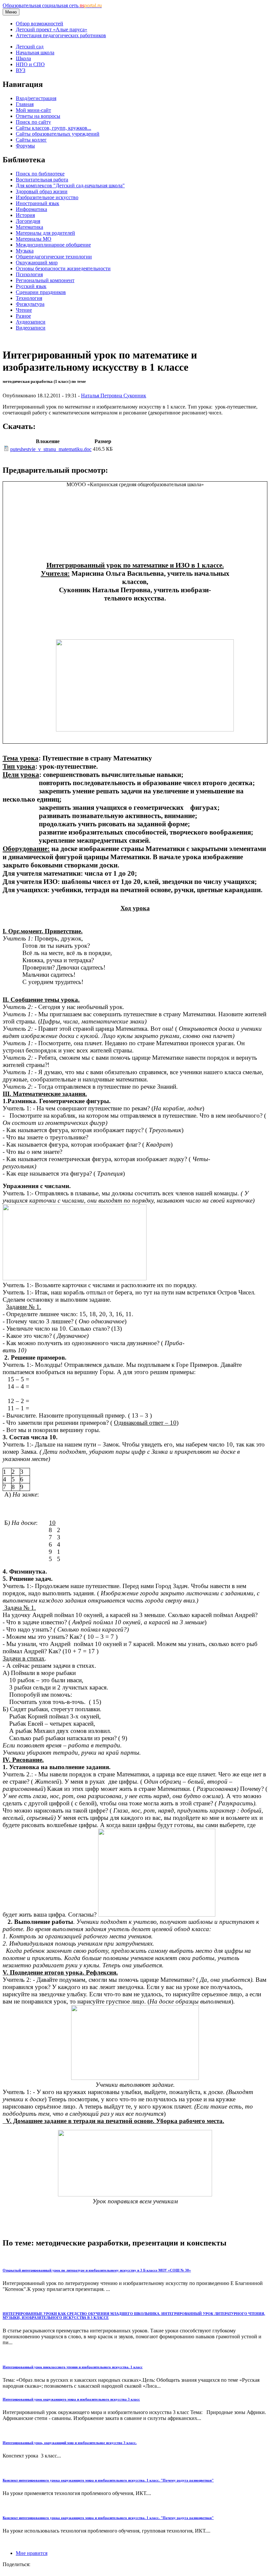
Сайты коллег (31, 140)
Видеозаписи (31, 328)
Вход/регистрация (36, 98)
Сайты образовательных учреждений (58, 134)
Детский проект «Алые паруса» (52, 29)
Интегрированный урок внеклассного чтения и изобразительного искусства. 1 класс (73, 2367)
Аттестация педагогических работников (61, 35)
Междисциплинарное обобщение (53, 245)
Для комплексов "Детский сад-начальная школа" (70, 186)
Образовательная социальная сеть (52, 5)
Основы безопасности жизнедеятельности (63, 268)
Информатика (31, 209)
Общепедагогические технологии (54, 257)
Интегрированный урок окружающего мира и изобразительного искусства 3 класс (71, 2399)
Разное (23, 316)
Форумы (25, 146)
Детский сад (30, 47)
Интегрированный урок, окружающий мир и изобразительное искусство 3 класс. (70, 2443)
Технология (29, 298)
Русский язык (31, 286)
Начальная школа (35, 53)
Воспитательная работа (42, 180)
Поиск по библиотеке (40, 174)
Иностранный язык (38, 203)
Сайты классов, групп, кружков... (54, 128)
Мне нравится (32, 2553)
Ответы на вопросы (38, 116)
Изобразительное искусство (47, 197)
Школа (23, 58)
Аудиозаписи (31, 322)
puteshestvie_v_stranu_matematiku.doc (51, 449)
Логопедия (28, 221)
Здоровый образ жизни (42, 191)
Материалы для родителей (45, 233)
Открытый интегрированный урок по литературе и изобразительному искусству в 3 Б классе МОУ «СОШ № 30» (97, 2270)
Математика (29, 227)
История (25, 215)
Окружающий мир (37, 263)
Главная (25, 104)
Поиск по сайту (33, 122)
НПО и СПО (30, 64)
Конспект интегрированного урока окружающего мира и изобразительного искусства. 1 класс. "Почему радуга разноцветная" (108, 2480)
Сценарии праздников (41, 292)
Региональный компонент (45, 280)
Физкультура (30, 304)
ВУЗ (21, 70)
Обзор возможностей (40, 24)
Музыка (25, 251)
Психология (29, 274)
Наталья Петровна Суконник (114, 396)
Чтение (24, 310)
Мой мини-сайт (33, 110)
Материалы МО (34, 239)
